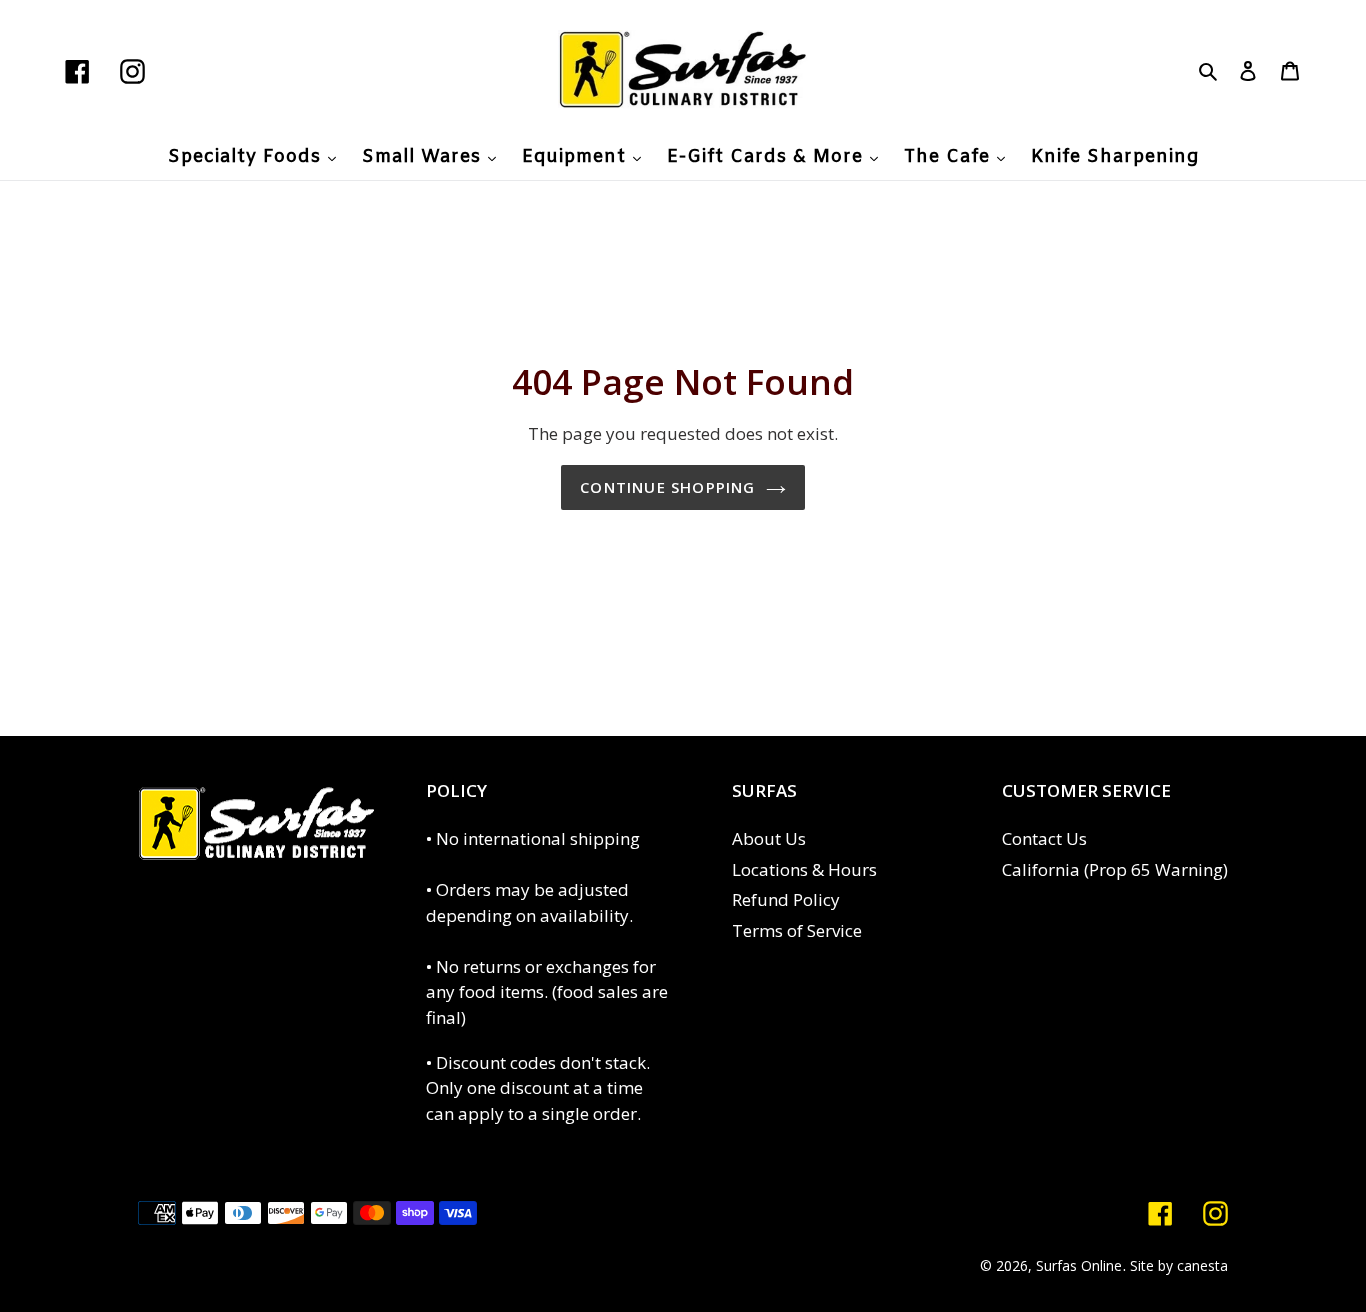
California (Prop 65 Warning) (1115, 869)
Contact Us (1044, 838)
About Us (769, 838)
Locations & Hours (804, 869)
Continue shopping (667, 487)
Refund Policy (786, 899)
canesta (1202, 1265)
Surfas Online (1079, 1265)
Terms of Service (797, 930)
